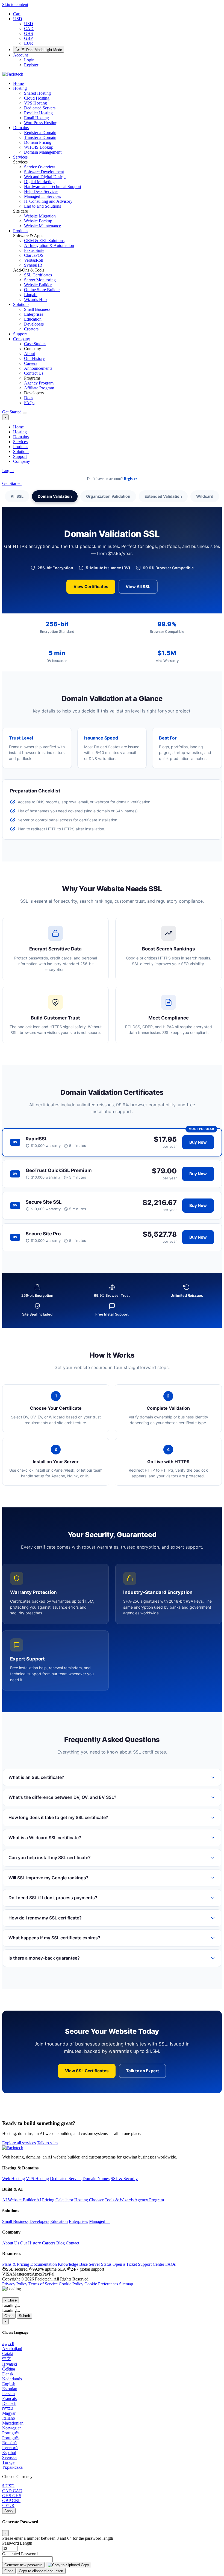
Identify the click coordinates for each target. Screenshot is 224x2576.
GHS (29, 33)
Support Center (151, 2264)
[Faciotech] (13, 2148)
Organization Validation (108, 496)
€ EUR (8, 2505)
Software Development (44, 172)
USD (18, 19)
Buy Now (198, 1142)
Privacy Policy (15, 2284)
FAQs (29, 403)
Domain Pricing (38, 142)
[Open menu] (25, 413)
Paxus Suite (34, 250)
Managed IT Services (42, 196)
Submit (24, 2316)
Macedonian (13, 2423)
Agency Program (39, 383)
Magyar (9, 2413)
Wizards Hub (35, 299)
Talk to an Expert (142, 2071)
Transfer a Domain (40, 137)
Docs (29, 398)
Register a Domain (40, 132)
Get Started (12, 412)
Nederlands (12, 2379)
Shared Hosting (37, 93)
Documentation (44, 2264)
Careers (31, 363)
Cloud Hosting (37, 98)
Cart (17, 14)
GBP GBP (11, 2501)
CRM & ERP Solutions (44, 241)
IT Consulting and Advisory (48, 201)
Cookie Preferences (101, 2284)
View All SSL (138, 587)
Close (9, 2316)
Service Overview (40, 167)
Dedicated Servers (40, 108)
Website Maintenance (42, 226)
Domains (21, 128)
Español (9, 2453)
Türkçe (8, 2462)
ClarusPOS (34, 255)
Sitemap (126, 2284)
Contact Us (34, 373)
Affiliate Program (39, 388)
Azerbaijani (12, 2349)
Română (9, 2443)
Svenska (9, 2457)
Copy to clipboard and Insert (41, 2571)
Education (33, 319)
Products (21, 231)
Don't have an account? (112, 479)
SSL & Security (124, 2179)
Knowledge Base (73, 2264)
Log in (8, 471)
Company (22, 339)
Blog (61, 2243)
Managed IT (100, 2221)
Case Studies (35, 344)
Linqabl (31, 295)
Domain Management (43, 152)
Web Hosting (14, 2179)
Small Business (37, 309)
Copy (84, 2565)
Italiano (9, 2418)
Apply (9, 2511)
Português (11, 2433)
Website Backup (38, 221)
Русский (10, 2448)
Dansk (8, 2374)
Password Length (17, 2543)
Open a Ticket (125, 2264)
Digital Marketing (39, 182)
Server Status (100, 2264)
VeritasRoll (34, 260)
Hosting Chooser (89, 2200)
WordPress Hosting (41, 123)
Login (29, 60)
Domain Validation (55, 496)
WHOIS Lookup (39, 147)
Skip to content (15, 5)
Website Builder (38, 285)
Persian (8, 2394)
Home (18, 427)
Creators (31, 329)
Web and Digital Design (45, 177)
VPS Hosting (36, 103)
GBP (28, 38)
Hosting (20, 88)
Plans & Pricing (16, 2264)
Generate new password (23, 2565)
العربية (8, 2344)
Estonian (10, 2389)
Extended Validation (163, 496)
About (30, 354)
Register (31, 65)
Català (8, 2353)
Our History (34, 358)
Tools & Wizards (119, 2200)
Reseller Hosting (38, 113)
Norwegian (12, 2428)
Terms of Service (43, 2284)
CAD (29, 29)
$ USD (8, 2486)
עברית (8, 2408)
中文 (7, 2359)
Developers (34, 324)
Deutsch (9, 2403)
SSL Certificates (38, 275)
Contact (73, 2243)
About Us (11, 2243)
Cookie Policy (71, 2284)
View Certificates (91, 587)
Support (20, 334)
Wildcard (205, 496)
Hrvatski (10, 2364)
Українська (12, 2467)
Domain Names (96, 2179)
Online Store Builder (42, 290)
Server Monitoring (40, 280)
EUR (29, 43)
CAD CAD (12, 2491)
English (9, 2384)
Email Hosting (36, 118)
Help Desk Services (41, 191)
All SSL (17, 496)
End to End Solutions (42, 206)
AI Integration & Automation (49, 245)
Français (9, 2398)
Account (20, 55)
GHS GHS (12, 2496)
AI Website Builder (22, 2200)
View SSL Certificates (87, 2071)
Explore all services (19, 2143)
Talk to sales (48, 2143)
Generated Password (20, 2554)
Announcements (38, 368)
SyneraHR (33, 265)
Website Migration (40, 216)
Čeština (9, 2369)
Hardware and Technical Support (53, 187)
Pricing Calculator (58, 2200)
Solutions (21, 304)
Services (20, 157)
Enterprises (34, 314)
